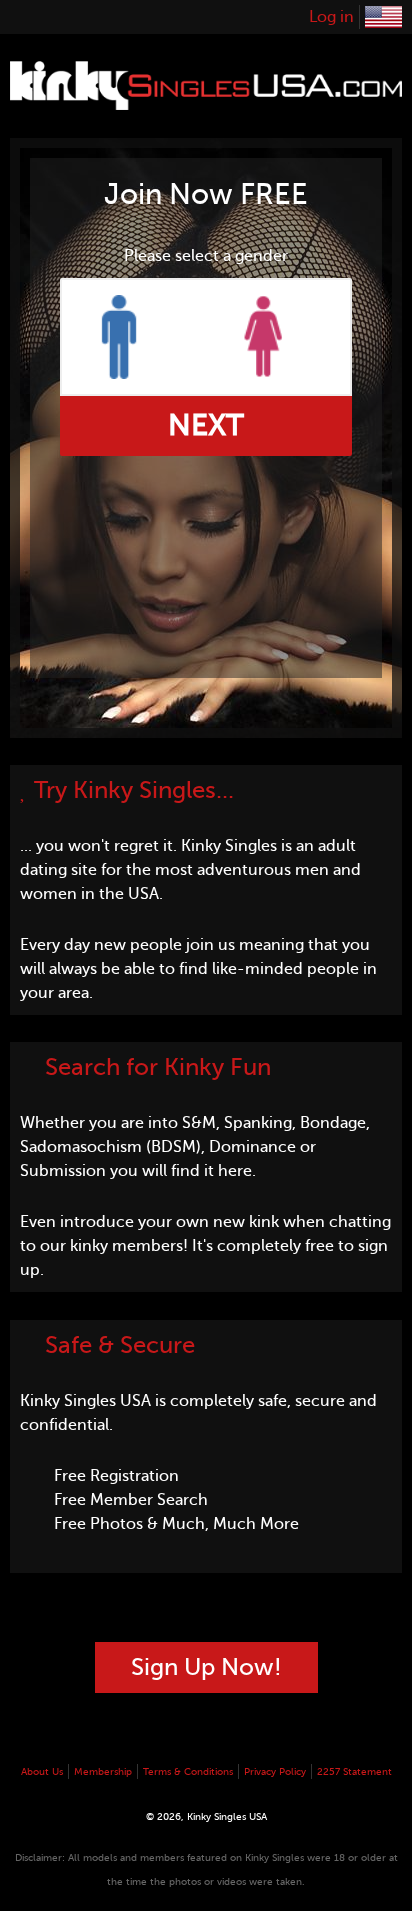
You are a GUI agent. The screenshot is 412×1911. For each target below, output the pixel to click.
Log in (331, 17)
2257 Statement (354, 1771)
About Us (42, 1771)
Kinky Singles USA (383, 17)
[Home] (206, 98)
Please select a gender (206, 256)
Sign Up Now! (206, 1667)
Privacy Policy (275, 1771)
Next (206, 425)
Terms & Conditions (188, 1771)
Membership (103, 1771)
